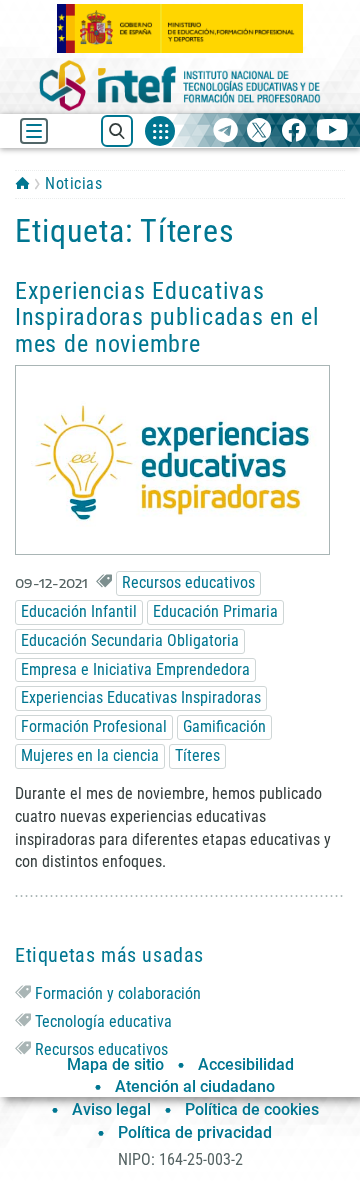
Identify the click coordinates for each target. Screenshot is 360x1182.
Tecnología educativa (103, 1021)
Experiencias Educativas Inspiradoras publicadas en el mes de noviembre (167, 317)
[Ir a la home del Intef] (180, 85)
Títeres (197, 755)
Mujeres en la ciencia (90, 755)
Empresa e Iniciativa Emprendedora (135, 669)
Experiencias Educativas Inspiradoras (141, 697)
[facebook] (293, 131)
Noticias (73, 183)
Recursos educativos (188, 582)
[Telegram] (225, 131)
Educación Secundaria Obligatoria (130, 640)
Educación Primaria (215, 611)
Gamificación (224, 726)
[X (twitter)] (259, 131)
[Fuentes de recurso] (160, 131)
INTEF (22, 183)
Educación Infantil (79, 611)
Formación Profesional (94, 726)
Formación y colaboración (118, 993)
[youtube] (332, 131)
